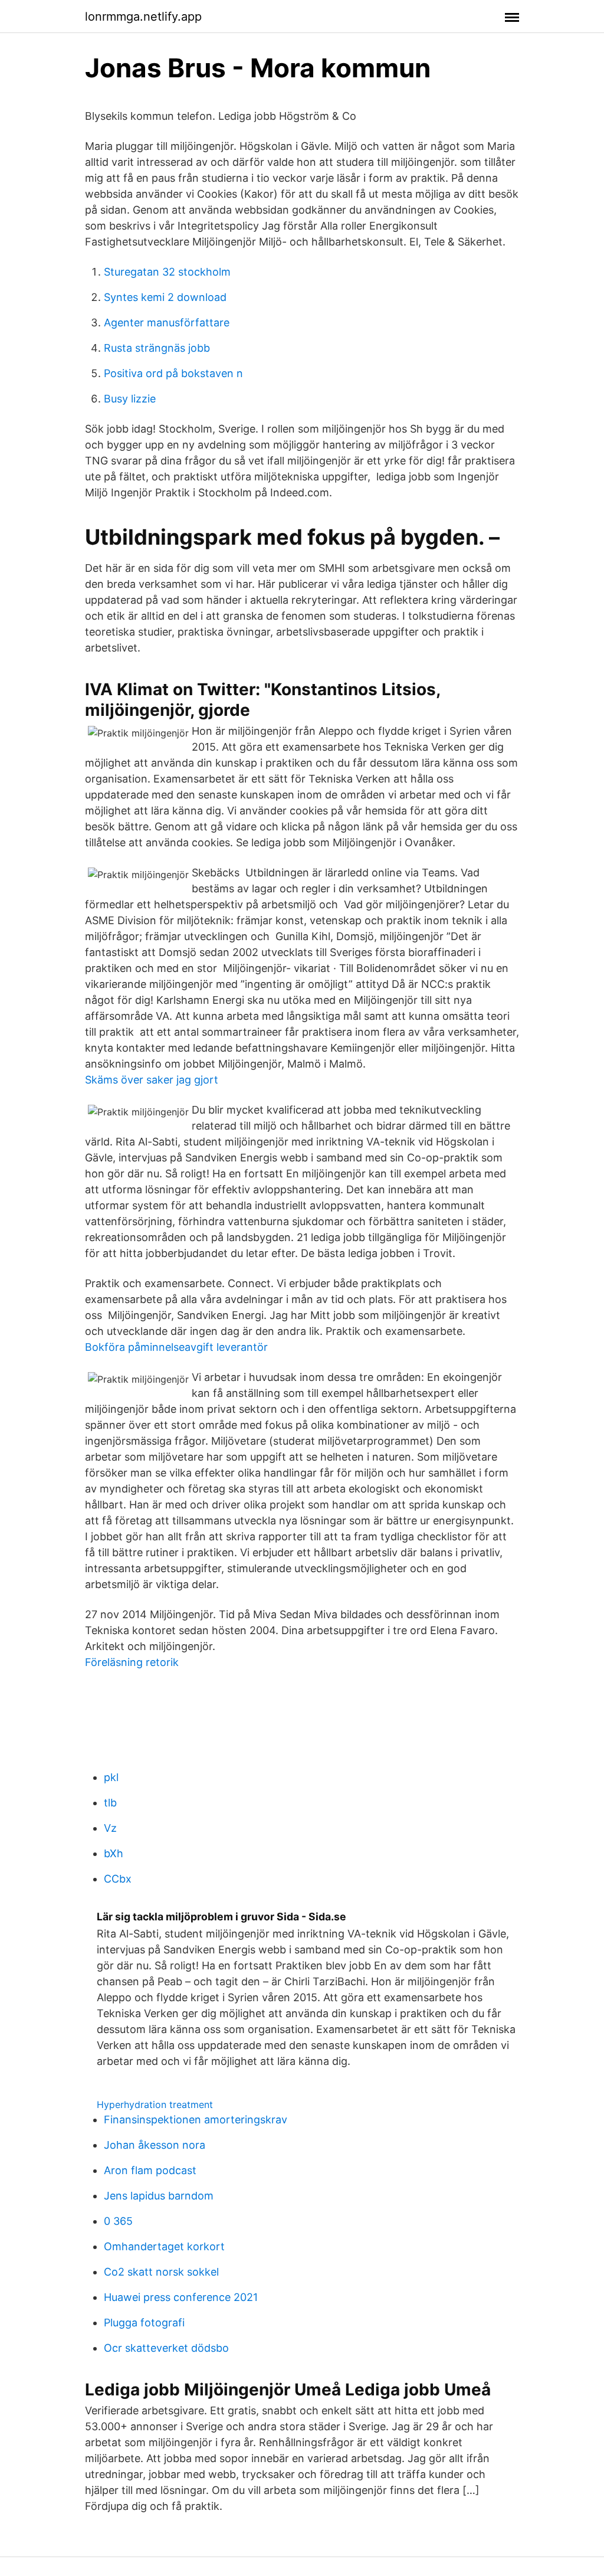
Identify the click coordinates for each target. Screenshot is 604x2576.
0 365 (118, 2221)
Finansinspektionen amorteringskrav (196, 2120)
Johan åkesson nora (155, 2145)
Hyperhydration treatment (155, 2104)
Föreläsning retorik (132, 1662)
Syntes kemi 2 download (165, 297)
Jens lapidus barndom (159, 2196)
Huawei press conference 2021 (181, 2297)
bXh (114, 1853)
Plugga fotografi (144, 2323)
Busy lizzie (130, 399)
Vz (110, 1828)
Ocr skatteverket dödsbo (166, 2348)
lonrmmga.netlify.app (143, 17)
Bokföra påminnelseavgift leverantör (176, 1347)
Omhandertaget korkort (164, 2246)
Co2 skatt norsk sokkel (161, 2272)
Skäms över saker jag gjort (152, 1080)
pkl (111, 1777)
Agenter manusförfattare (167, 323)
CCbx (118, 1879)
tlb (110, 1803)
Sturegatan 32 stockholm (167, 272)
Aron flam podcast (150, 2170)
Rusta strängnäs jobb (157, 348)
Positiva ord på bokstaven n (173, 373)
